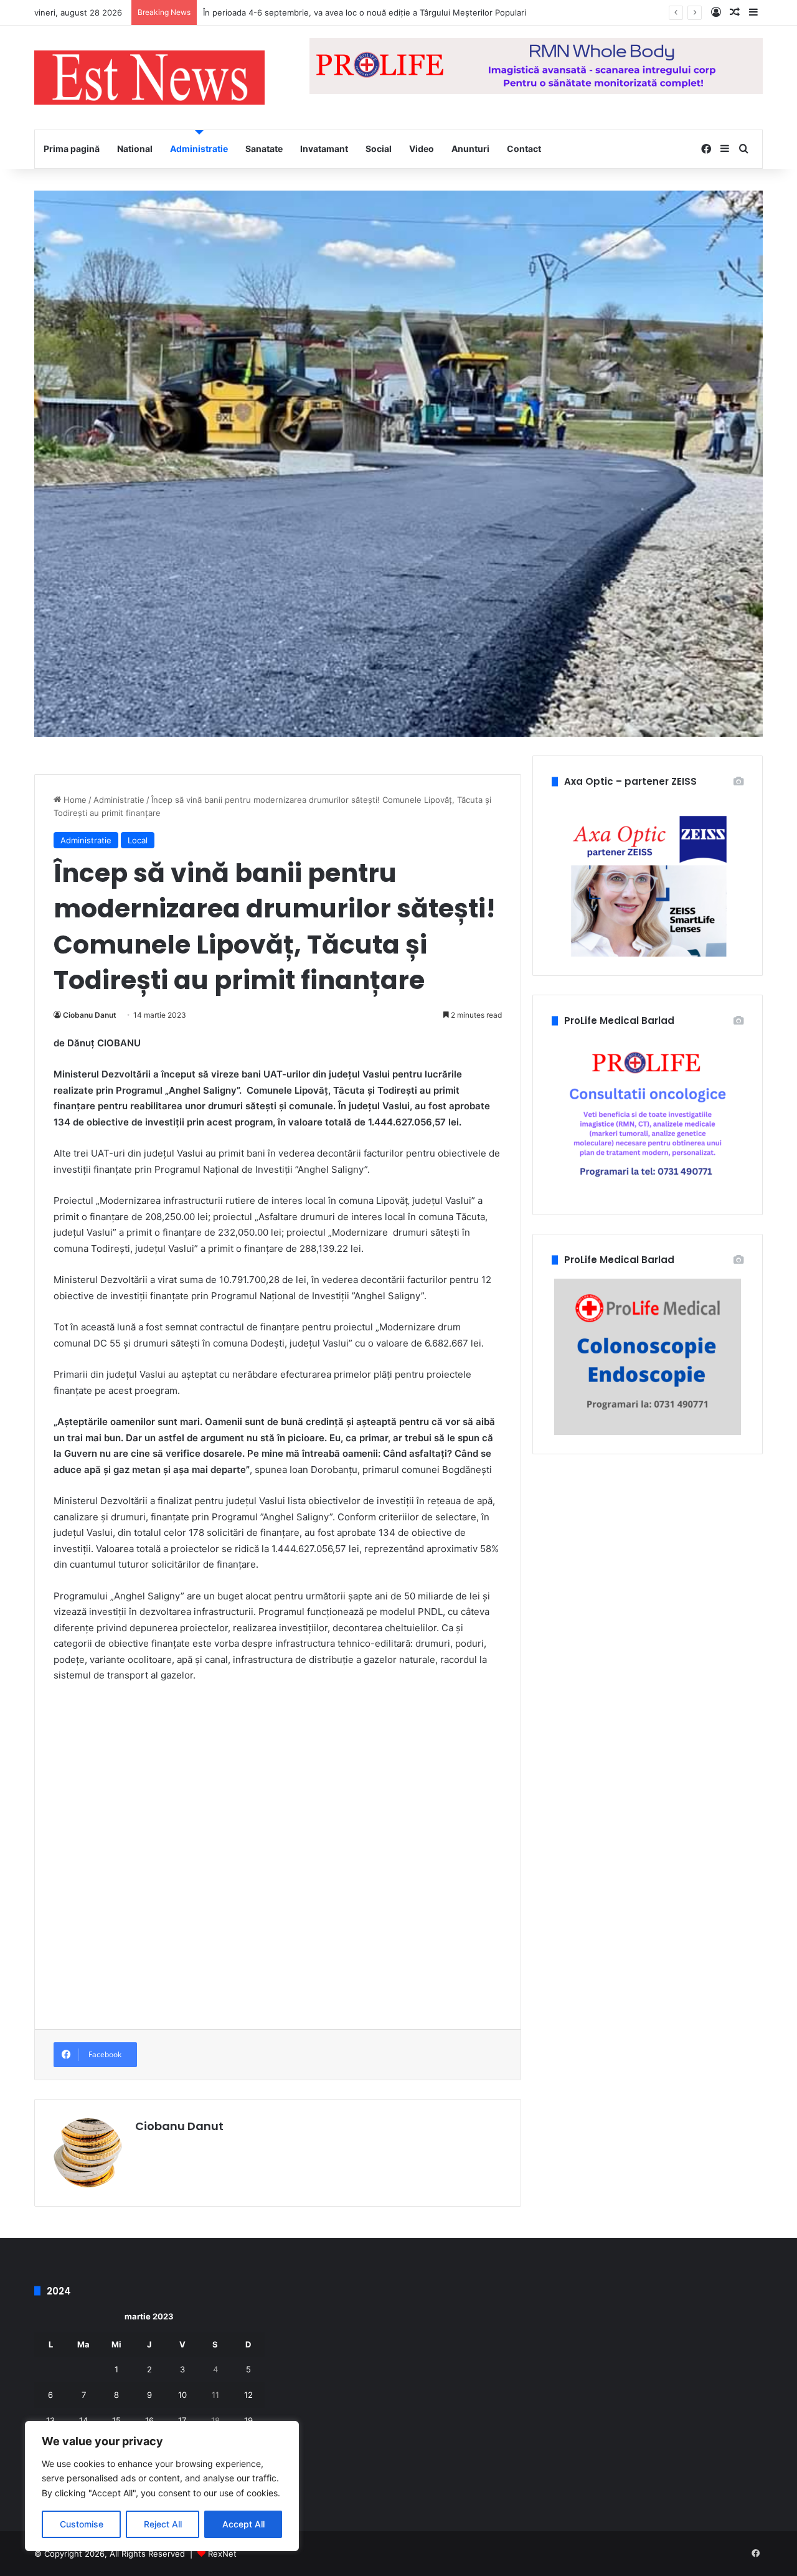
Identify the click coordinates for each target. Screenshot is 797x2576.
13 (50, 2420)
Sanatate (264, 149)
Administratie (199, 149)
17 (182, 2420)
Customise (82, 2524)
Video (422, 149)
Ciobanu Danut (90, 1015)
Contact (524, 149)
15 (116, 2420)
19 (248, 2420)
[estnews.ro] (149, 78)
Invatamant (324, 149)
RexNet (222, 2554)
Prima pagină (72, 149)
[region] (162, 2486)
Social (379, 149)
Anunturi (470, 149)
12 (248, 2395)
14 (83, 2420)
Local (138, 840)
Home (74, 800)
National (135, 149)
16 (149, 2420)
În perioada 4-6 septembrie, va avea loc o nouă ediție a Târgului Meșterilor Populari (365, 12)
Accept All (243, 2524)
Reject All (163, 2524)
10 (182, 2395)
